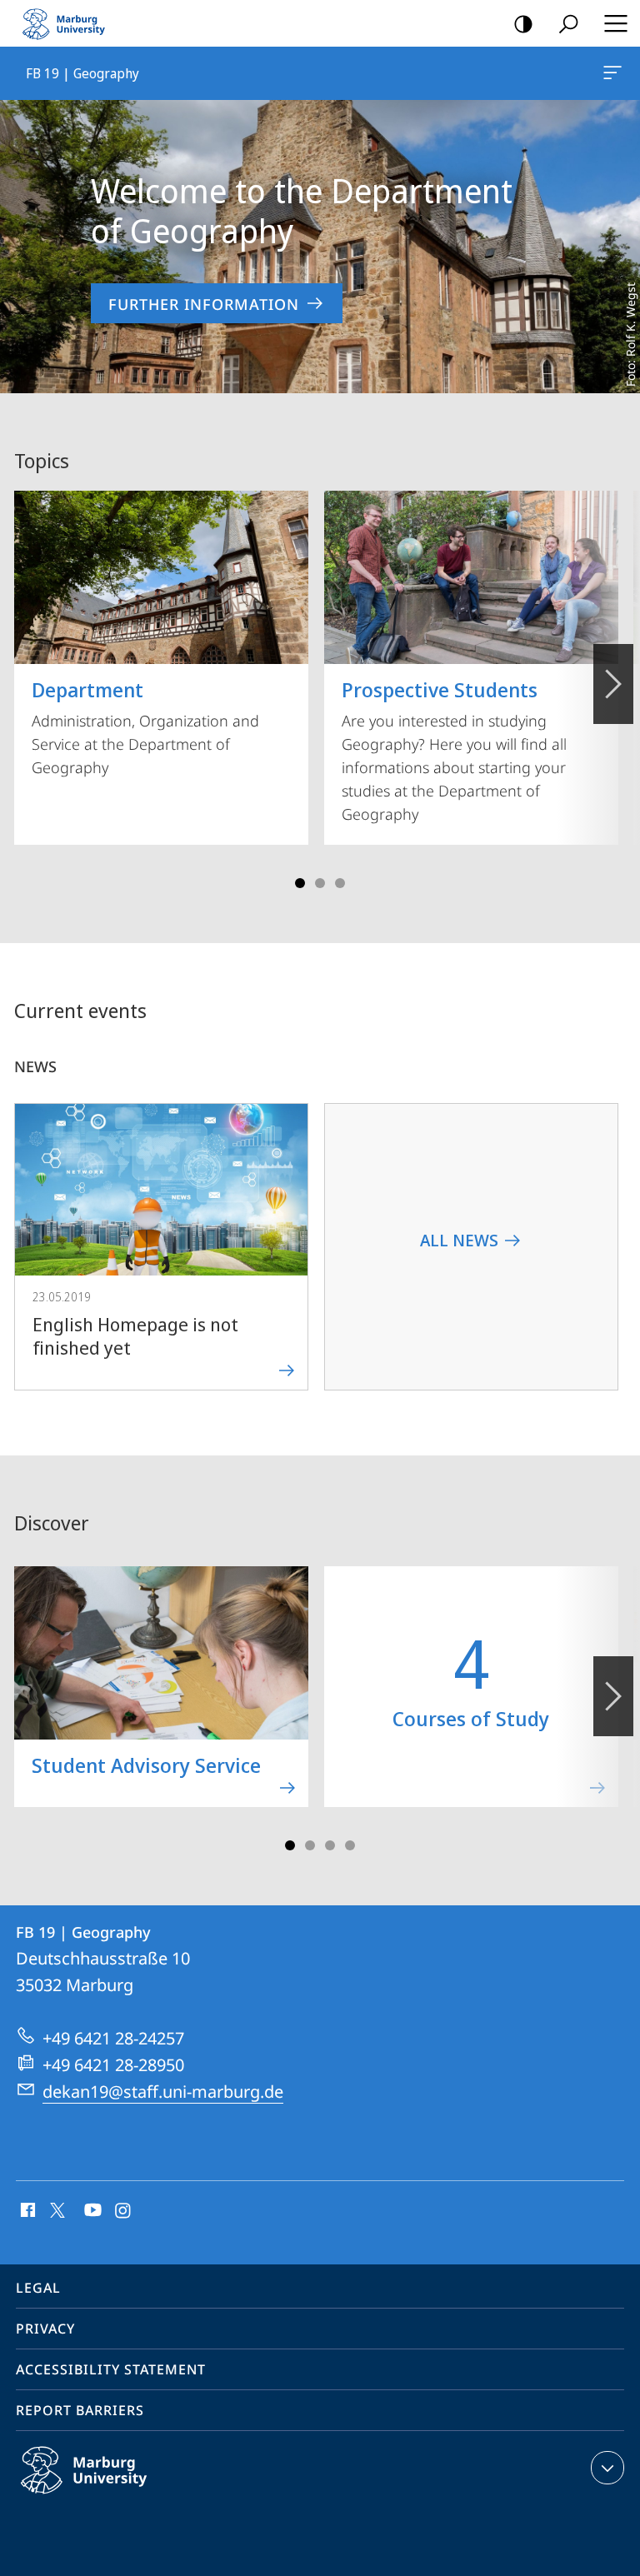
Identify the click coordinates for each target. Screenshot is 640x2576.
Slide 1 (300, 883)
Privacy (45, 2329)
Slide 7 (350, 1845)
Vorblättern (613, 684)
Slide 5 (340, 883)
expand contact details (607, 2468)
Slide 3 (320, 883)
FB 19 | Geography (615, 73)
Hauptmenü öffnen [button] (615, 23)
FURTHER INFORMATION (204, 304)
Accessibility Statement (111, 2369)
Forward (613, 1696)
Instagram (124, 2211)
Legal (38, 2288)
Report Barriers (80, 2410)
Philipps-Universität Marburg (116, 2497)
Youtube (91, 2211)
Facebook (26, 2211)
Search (568, 23)
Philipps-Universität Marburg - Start (71, 23)
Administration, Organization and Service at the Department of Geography (145, 726)
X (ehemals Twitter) (58, 2209)
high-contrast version (523, 23)
